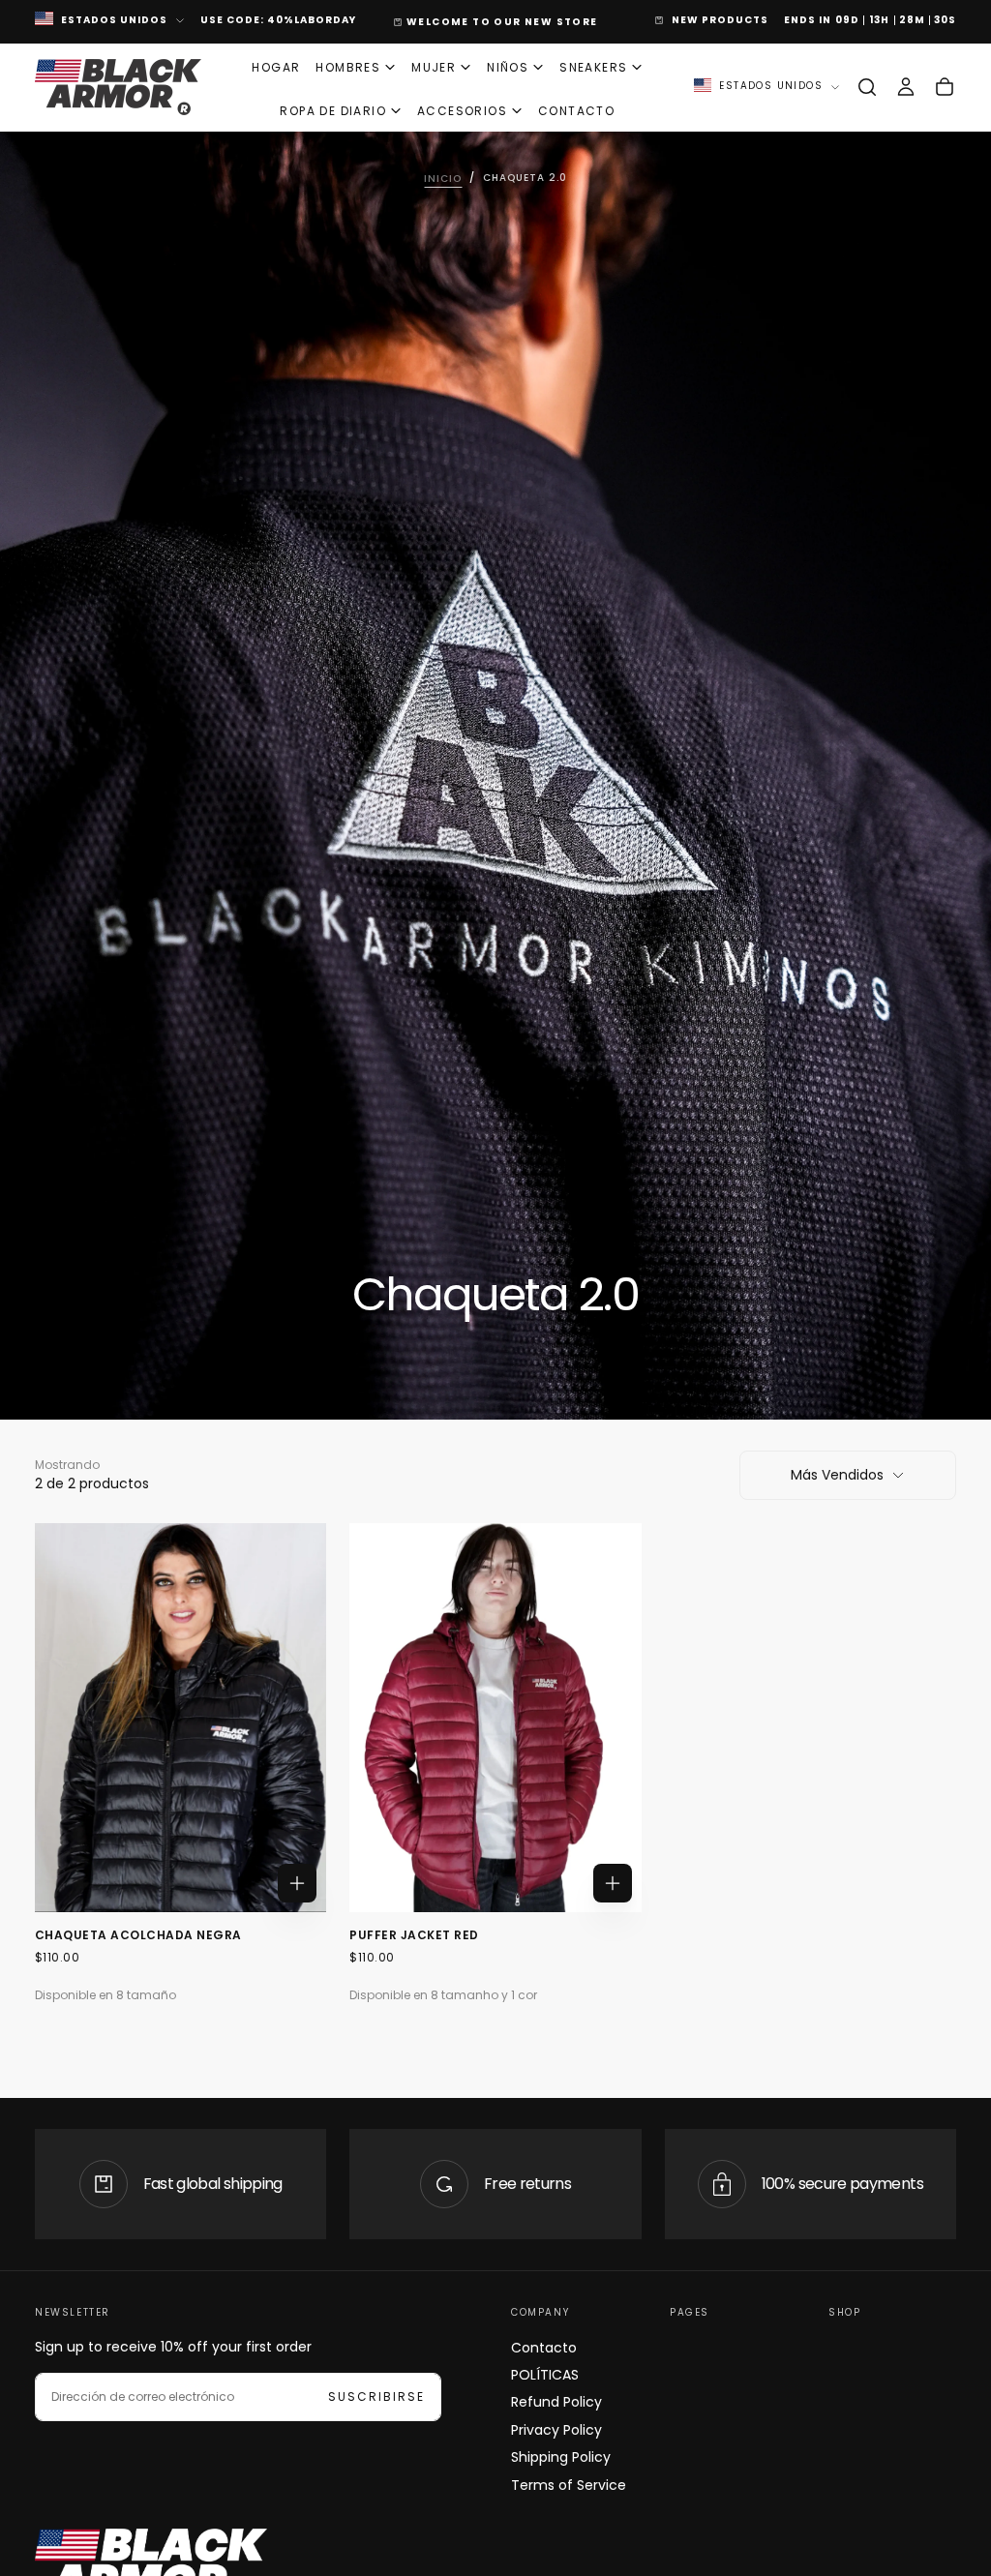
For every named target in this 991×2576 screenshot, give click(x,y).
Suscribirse (610, 1341)
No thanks (495, 1400)
